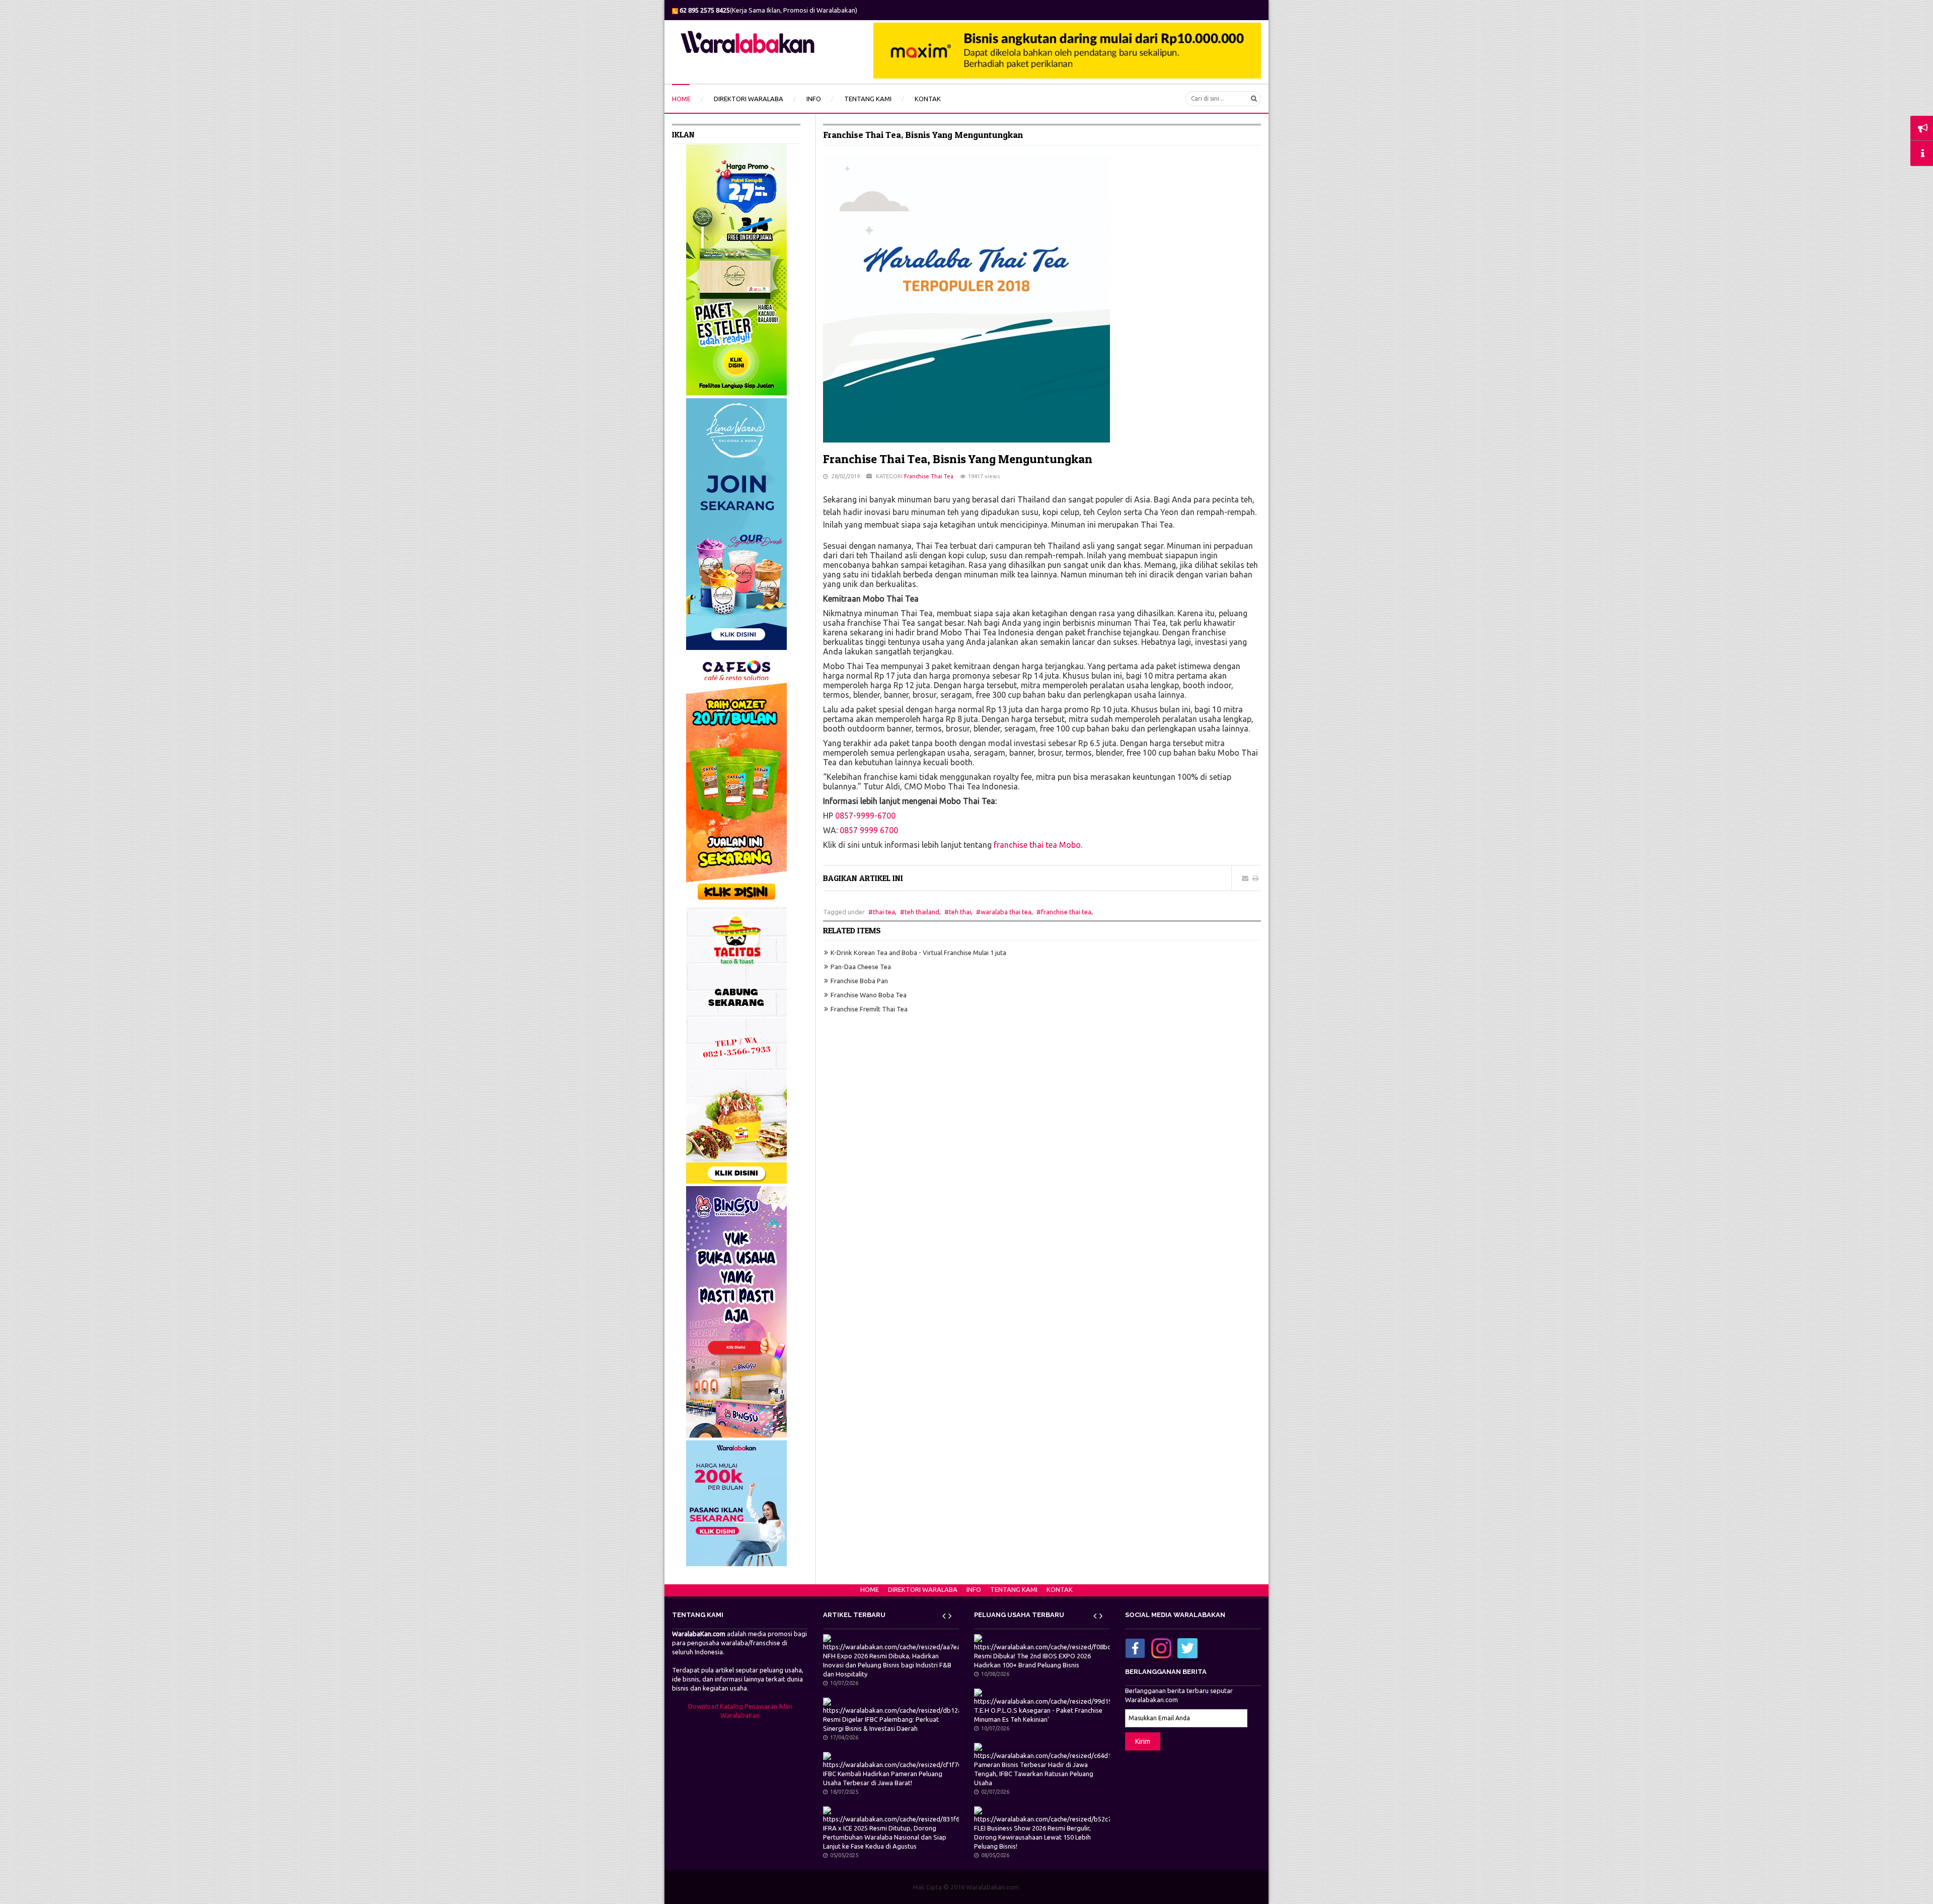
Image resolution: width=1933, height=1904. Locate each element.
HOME (870, 1589)
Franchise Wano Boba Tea (869, 995)
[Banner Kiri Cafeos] (736, 777)
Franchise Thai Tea (929, 476)
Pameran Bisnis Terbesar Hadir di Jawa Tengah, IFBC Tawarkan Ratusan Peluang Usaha (1034, 1774)
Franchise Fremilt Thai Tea (869, 1009)
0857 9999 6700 (869, 830)
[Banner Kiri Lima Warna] (736, 523)
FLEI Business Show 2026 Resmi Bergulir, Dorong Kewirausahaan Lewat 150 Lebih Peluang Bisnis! (1032, 1837)
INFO (974, 1589)
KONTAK (1060, 1589)
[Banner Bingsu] (736, 1311)
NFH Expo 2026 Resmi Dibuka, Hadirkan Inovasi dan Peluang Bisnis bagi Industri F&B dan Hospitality (887, 1665)
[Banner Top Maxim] (1067, 50)
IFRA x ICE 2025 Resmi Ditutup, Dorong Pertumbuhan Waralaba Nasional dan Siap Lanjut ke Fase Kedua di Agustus (885, 1837)
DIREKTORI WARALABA (923, 1589)
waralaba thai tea (1006, 912)
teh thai (960, 912)
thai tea (884, 912)
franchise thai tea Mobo (1037, 845)
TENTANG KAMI (1014, 1589)
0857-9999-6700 (865, 816)
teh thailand (922, 912)
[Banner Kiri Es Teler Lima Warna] (736, 269)
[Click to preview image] (966, 299)
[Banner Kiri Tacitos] (736, 1044)
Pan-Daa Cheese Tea (861, 967)
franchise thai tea (1066, 912)
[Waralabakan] (748, 42)
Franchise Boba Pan (859, 981)
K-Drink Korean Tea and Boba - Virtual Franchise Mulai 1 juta (918, 953)
